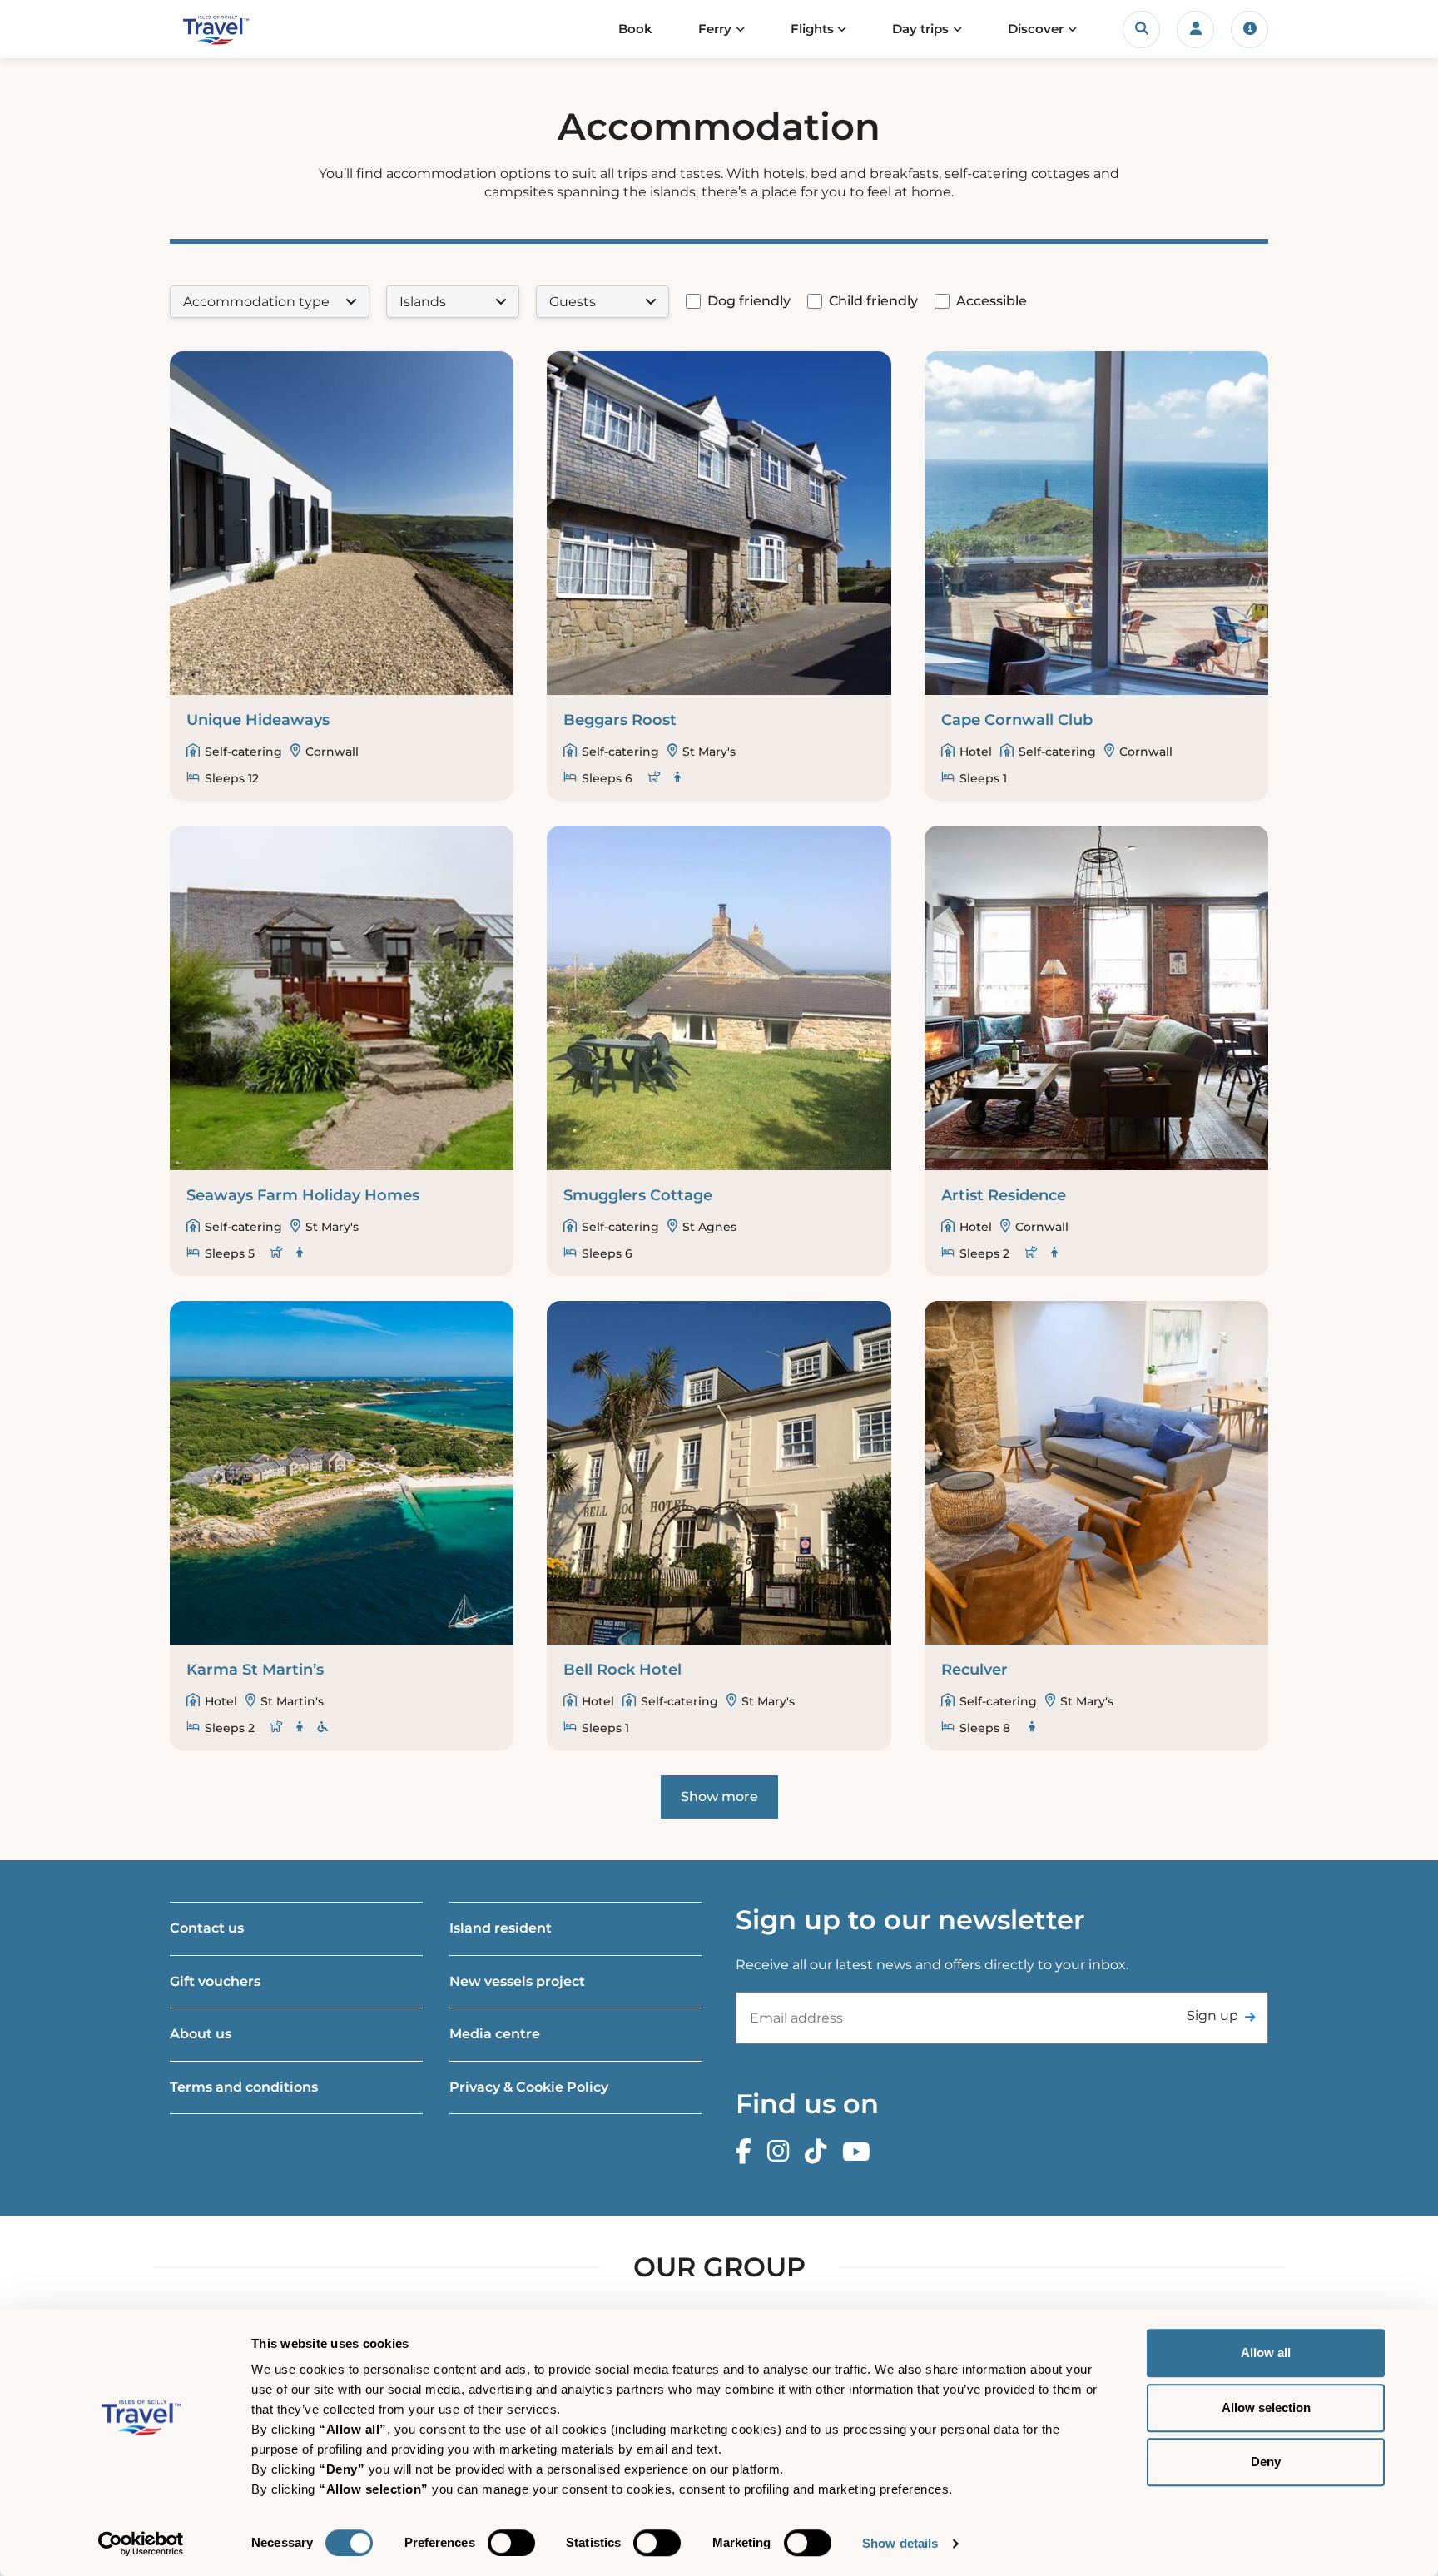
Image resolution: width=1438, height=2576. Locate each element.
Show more (719, 1797)
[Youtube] (860, 2152)
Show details (900, 2543)
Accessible (992, 301)
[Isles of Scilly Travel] (248, 30)
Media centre (495, 2034)
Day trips (920, 29)
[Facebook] (748, 2152)
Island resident (501, 1928)
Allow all (1266, 2353)
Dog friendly (749, 301)
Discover (1036, 29)
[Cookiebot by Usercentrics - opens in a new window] (141, 2544)
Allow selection (1266, 2407)
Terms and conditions (244, 2087)
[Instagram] (782, 2152)
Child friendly (873, 301)
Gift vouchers (215, 1981)
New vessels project (517, 1981)
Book (635, 29)
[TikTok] (820, 2152)
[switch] (511, 2543)
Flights (812, 29)
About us (201, 2034)
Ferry (715, 29)
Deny (1266, 2462)
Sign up (1212, 2015)
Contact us (207, 1928)
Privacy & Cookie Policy (529, 2087)
